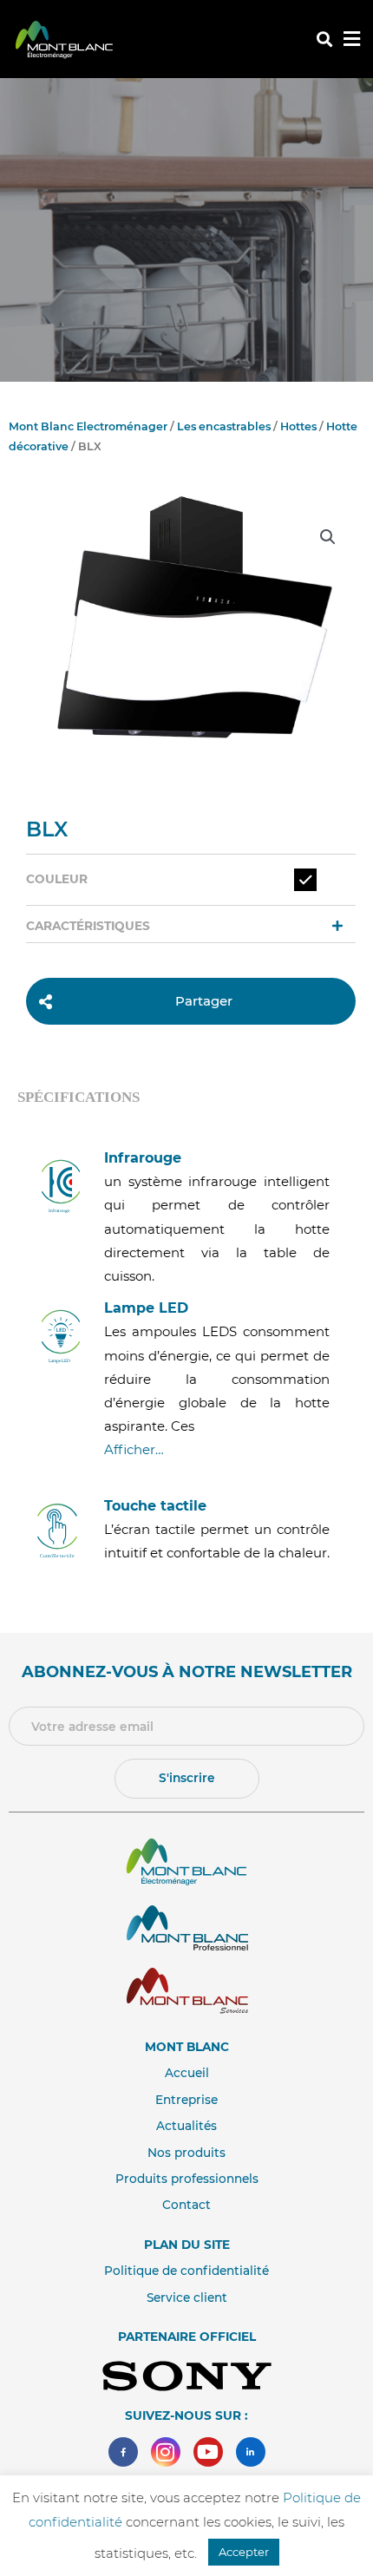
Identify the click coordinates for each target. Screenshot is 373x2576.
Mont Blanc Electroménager (88, 426)
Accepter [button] (244, 2552)
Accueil (187, 2073)
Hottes (298, 426)
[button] (324, 39)
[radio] (305, 880)
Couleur (57, 879)
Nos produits (186, 2153)
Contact (186, 2205)
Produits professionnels (187, 2179)
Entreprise (186, 2100)
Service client (187, 2297)
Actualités (186, 2126)
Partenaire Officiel (187, 2337)
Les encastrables (224, 426)
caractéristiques (88, 926)
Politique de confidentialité (186, 2271)
